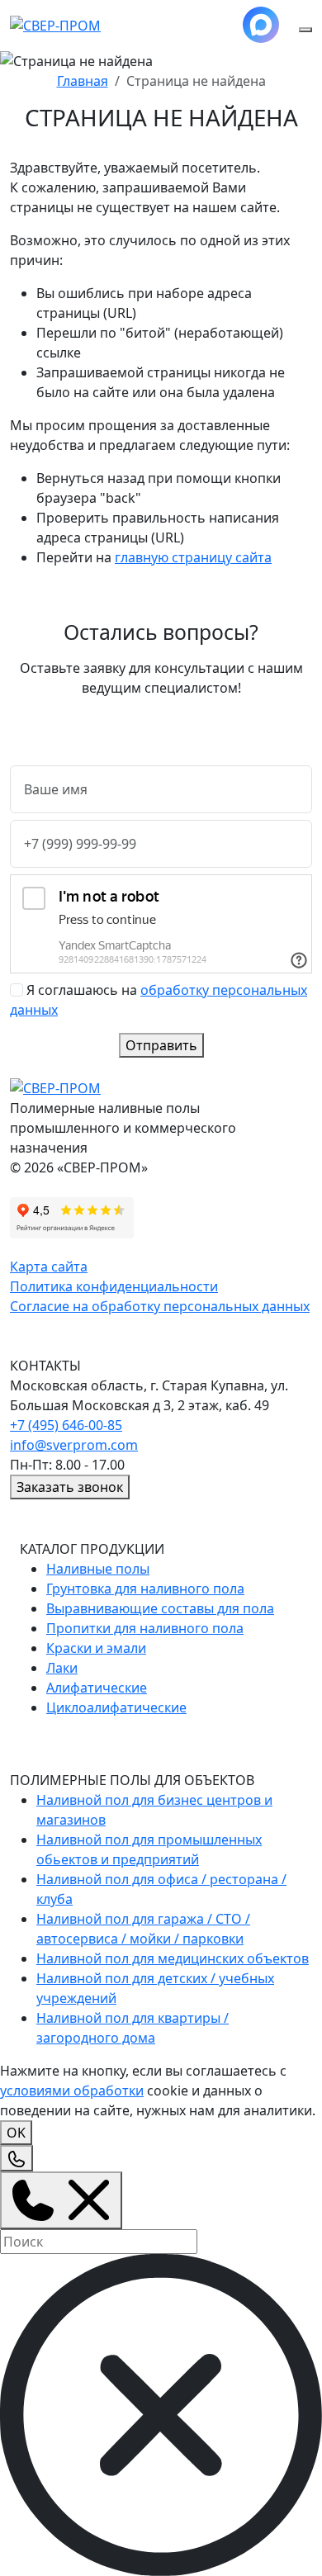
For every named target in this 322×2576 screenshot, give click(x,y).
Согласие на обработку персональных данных (160, 1306)
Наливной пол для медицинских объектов (173, 1958)
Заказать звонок (70, 1487)
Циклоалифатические (116, 1707)
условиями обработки (72, 2091)
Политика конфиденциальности (114, 1286)
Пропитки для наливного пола (145, 1628)
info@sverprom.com (74, 1445)
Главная (83, 81)
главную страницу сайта (193, 557)
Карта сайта (49, 1267)
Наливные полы (98, 1569)
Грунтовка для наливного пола (145, 1589)
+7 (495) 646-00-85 (66, 1425)
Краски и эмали (96, 1648)
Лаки (62, 1668)
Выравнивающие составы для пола (160, 1608)
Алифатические (97, 1688)
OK (16, 2133)
